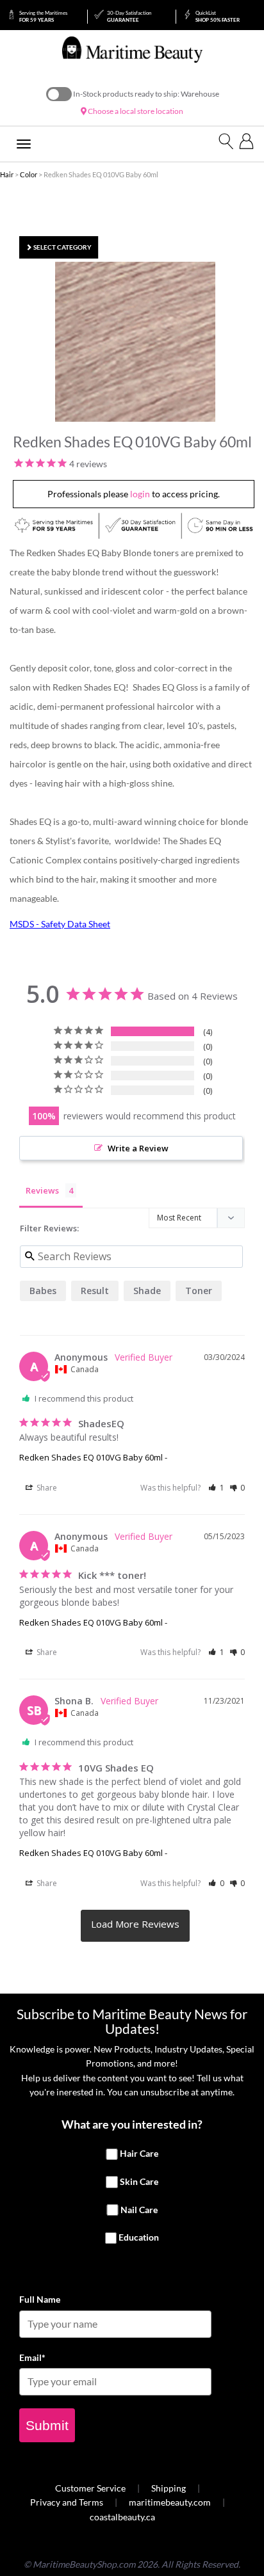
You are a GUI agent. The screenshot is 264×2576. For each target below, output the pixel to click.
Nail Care (139, 2210)
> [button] (135, 1926)
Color (29, 174)
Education (139, 2238)
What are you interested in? (132, 2124)
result (95, 1291)
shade (147, 1291)
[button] (216, 1488)
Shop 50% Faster (218, 16)
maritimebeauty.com (170, 2502)
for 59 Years (43, 16)
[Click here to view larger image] (135, 342)
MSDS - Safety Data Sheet (60, 924)
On (59, 94)
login (140, 494)
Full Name (40, 2299)
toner (199, 1291)
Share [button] (46, 1488)
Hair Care (139, 2154)
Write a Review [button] (138, 1148)
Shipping (169, 2488)
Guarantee (129, 16)
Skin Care (139, 2181)
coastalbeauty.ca (122, 2517)
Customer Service (90, 2488)
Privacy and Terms (67, 2502)
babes (43, 1291)
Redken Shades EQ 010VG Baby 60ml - (93, 1457)
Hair (7, 174)
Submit (47, 2425)
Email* (32, 2357)
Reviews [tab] (42, 1190)
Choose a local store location (135, 111)
